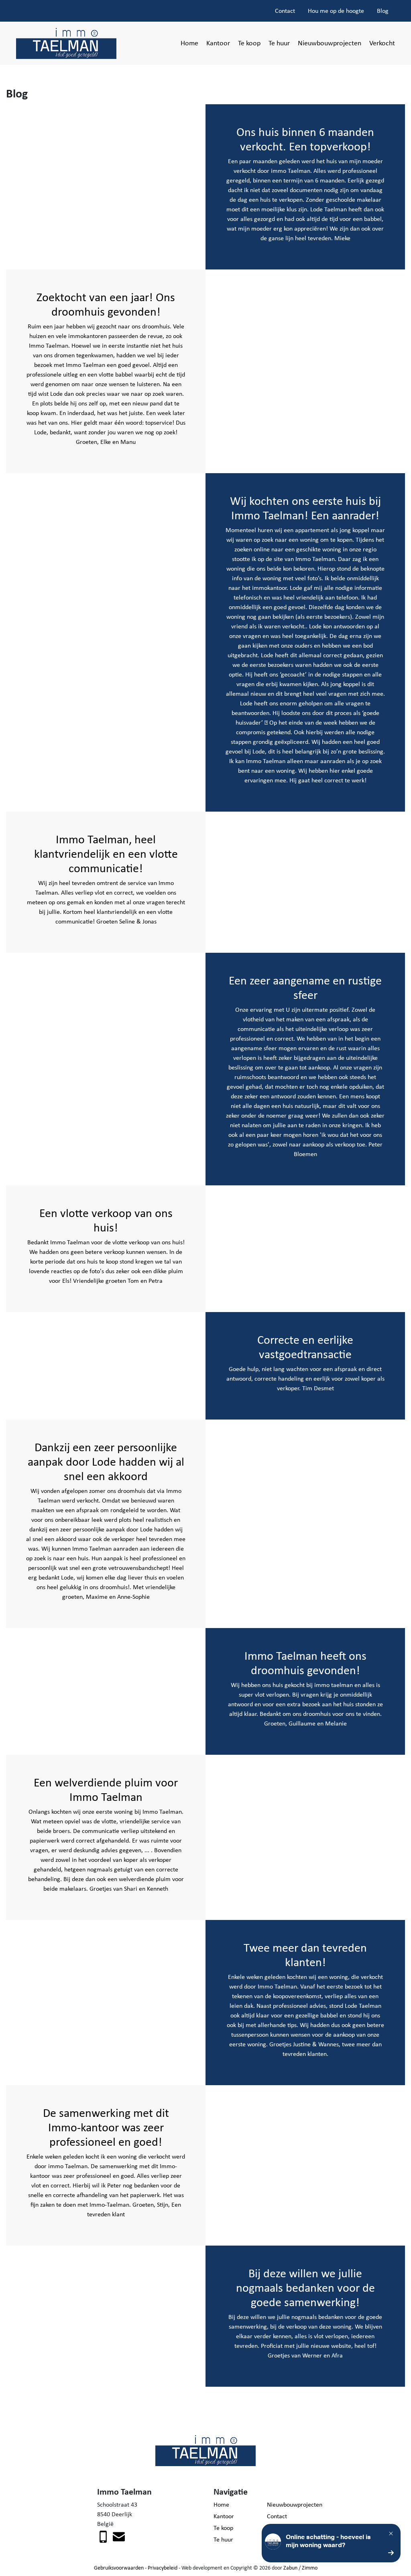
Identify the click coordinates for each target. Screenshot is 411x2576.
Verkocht (382, 43)
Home (189, 43)
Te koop (249, 43)
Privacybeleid (163, 2568)
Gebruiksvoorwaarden (119, 2568)
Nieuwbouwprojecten (330, 43)
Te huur (279, 43)
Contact (285, 11)
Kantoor (218, 43)
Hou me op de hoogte (336, 11)
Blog (383, 11)
